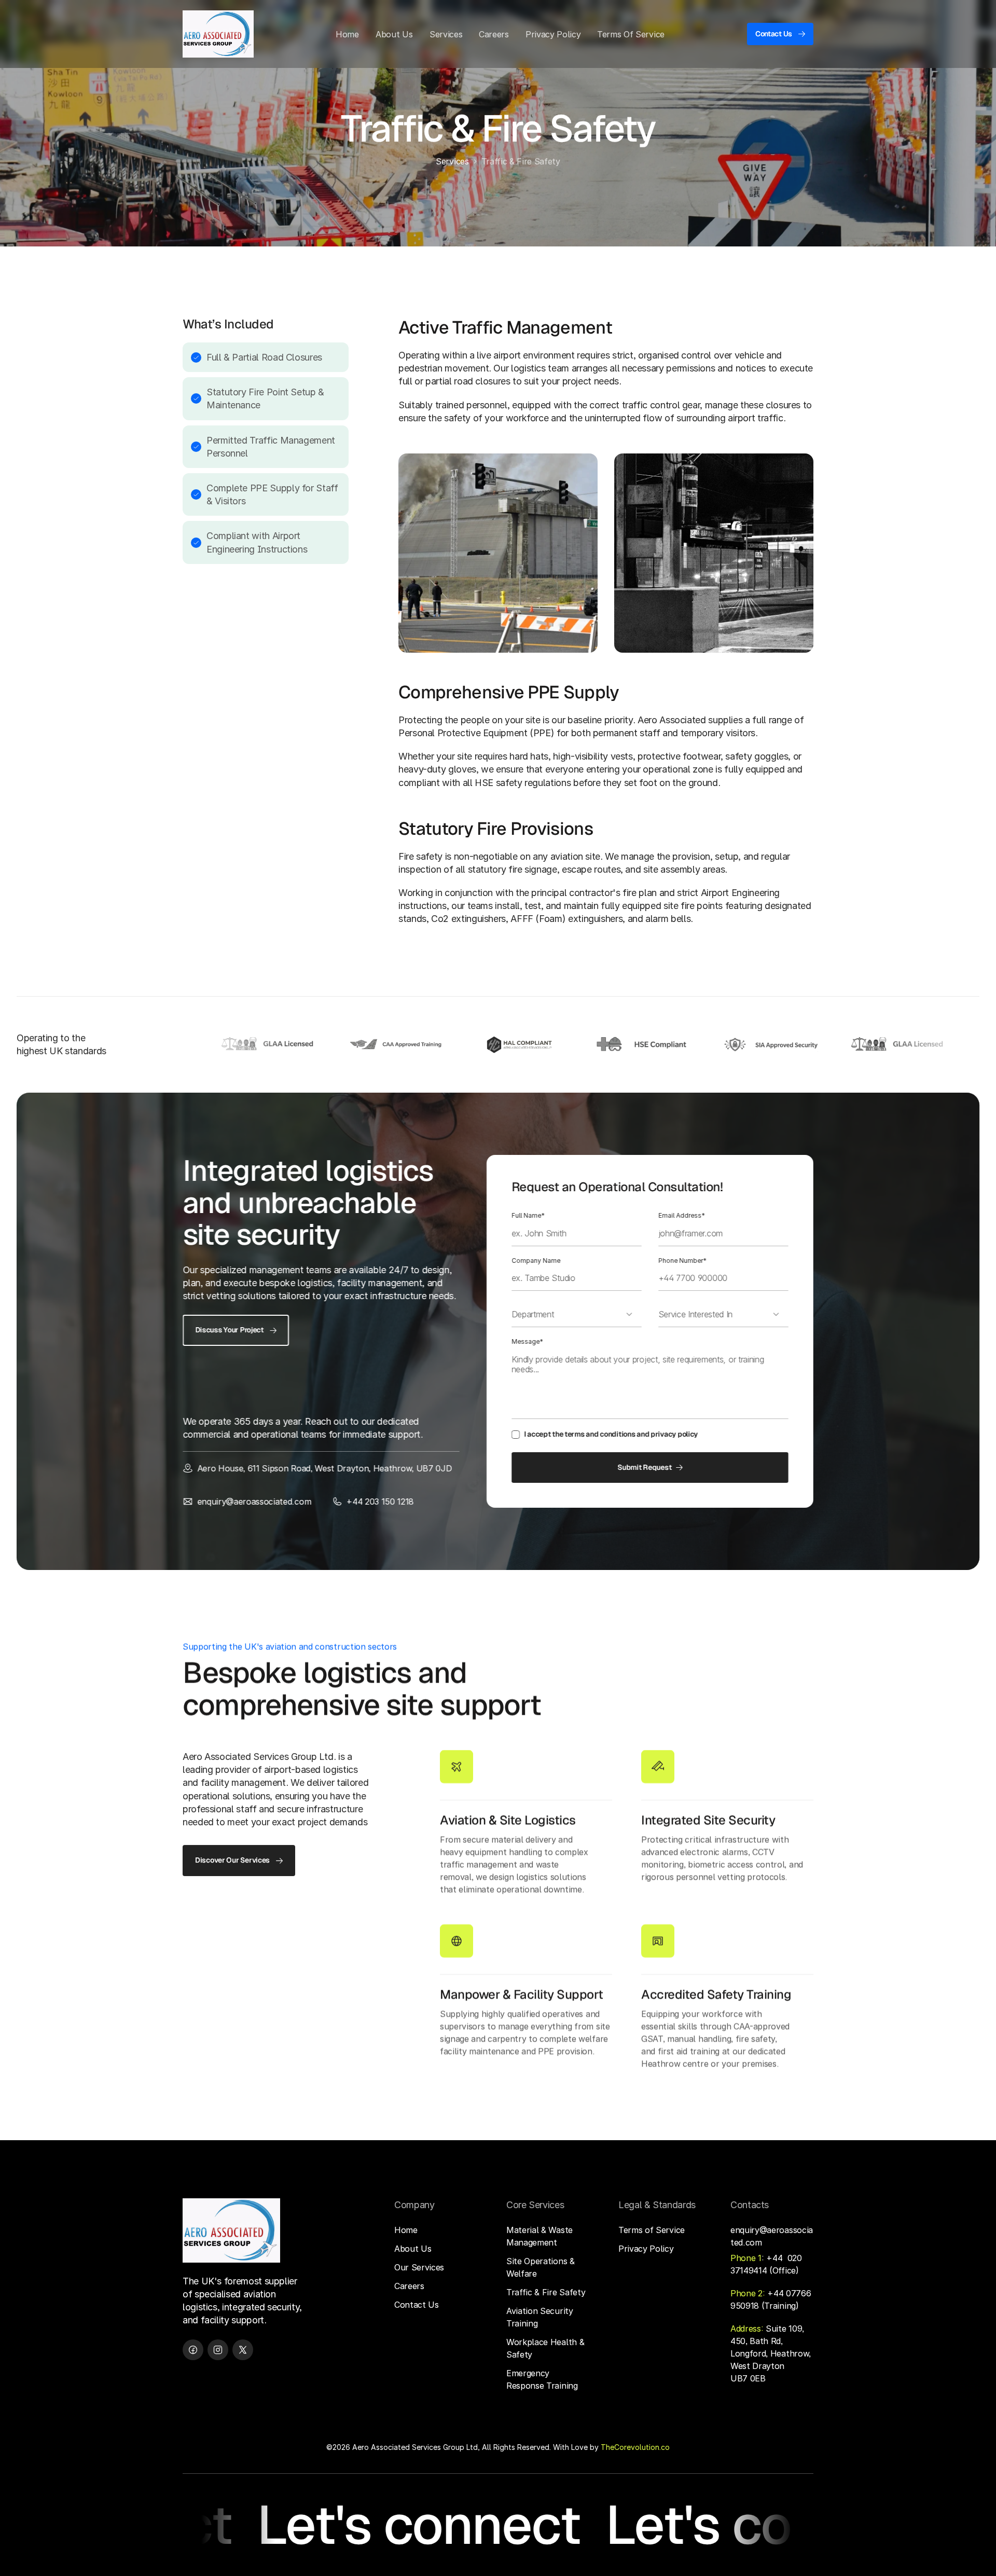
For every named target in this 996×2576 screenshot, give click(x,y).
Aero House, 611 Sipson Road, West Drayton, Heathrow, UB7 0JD (324, 1468)
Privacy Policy (646, 2249)
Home (406, 2230)
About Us (413, 2249)
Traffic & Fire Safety (546, 2292)
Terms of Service (652, 2230)
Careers (409, 2286)
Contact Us (417, 2305)
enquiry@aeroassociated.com (254, 1501)
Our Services (419, 2267)
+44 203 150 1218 (380, 1501)
